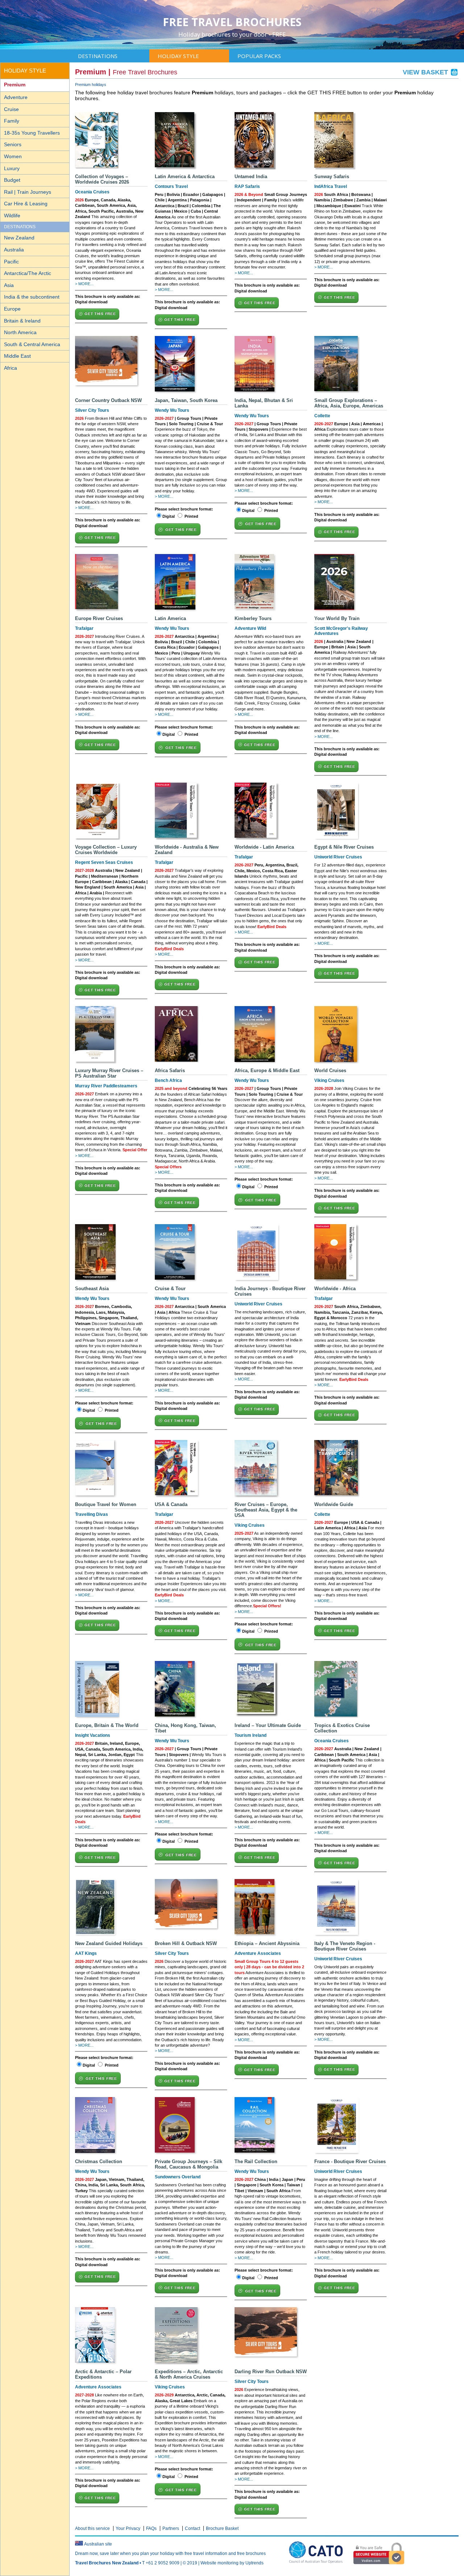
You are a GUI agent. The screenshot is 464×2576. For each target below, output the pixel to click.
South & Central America (32, 344)
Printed (191, 516)
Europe (12, 309)
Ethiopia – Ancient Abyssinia (267, 1943)
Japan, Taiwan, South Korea (186, 400)
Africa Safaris (170, 1070)
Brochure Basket (222, 2528)
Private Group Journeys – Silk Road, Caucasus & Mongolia (188, 2164)
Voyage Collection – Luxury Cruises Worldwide (106, 850)
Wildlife (12, 216)
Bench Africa (168, 1080)
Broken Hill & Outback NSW (186, 1943)
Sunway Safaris (332, 177)
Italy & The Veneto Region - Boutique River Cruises (345, 1946)
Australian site (98, 2544)
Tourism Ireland (250, 1735)
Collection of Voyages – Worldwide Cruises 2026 (102, 179)
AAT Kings (86, 1953)
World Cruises (330, 1070)
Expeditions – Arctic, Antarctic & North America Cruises (189, 2374)
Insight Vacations (93, 1735)
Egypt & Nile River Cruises (344, 847)
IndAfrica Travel (331, 186)
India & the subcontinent (32, 297)
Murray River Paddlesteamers (106, 1086)
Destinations (98, 56)
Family (12, 121)
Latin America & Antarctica (185, 177)
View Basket (426, 72)
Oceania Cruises (92, 192)
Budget (12, 180)
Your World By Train (337, 618)
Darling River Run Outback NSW (271, 2372)
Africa (11, 368)
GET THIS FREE (100, 314)
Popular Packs (259, 56)
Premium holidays (91, 85)
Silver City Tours (92, 410)
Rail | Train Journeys (28, 192)
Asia (9, 285)
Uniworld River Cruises (338, 857)
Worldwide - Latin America (264, 847)
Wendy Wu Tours (172, 410)
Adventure (16, 97)
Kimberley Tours (253, 618)
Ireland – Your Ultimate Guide (268, 1725)
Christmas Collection (99, 2161)
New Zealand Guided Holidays (109, 1943)
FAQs (151, 2528)
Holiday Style (178, 56)
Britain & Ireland (22, 321)
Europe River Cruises (99, 618)
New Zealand (19, 238)
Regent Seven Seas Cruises (104, 862)
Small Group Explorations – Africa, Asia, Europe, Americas (349, 403)
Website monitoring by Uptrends (232, 2563)
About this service (92, 2528)
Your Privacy (128, 2528)
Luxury (12, 168)
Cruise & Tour (170, 1289)
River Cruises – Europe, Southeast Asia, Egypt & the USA (266, 1510)
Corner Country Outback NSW (108, 400)
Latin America (170, 618)
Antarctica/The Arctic (28, 273)
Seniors (13, 144)
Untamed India (251, 177)
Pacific (11, 262)
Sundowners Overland (178, 2177)
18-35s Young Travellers (32, 133)
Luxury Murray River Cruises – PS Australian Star (109, 1073)
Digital (169, 516)
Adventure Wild (250, 628)
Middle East (17, 356)
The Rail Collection (256, 2161)
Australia (14, 250)
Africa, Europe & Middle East (267, 1070)
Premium (15, 85)
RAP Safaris (247, 186)
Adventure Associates (258, 1953)
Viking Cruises (329, 1080)
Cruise (11, 109)
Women (13, 156)
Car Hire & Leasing (26, 204)
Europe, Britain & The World (107, 1725)
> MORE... (84, 284)
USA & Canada (171, 1504)
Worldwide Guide (334, 1504)
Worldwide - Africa (335, 1289)
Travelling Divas (92, 1514)
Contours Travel (171, 186)
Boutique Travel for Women (106, 1504)
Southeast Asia (92, 1289)
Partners (171, 2528)
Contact (192, 2528)
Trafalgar (84, 628)
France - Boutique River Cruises (350, 2161)
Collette (322, 416)
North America (20, 332)
